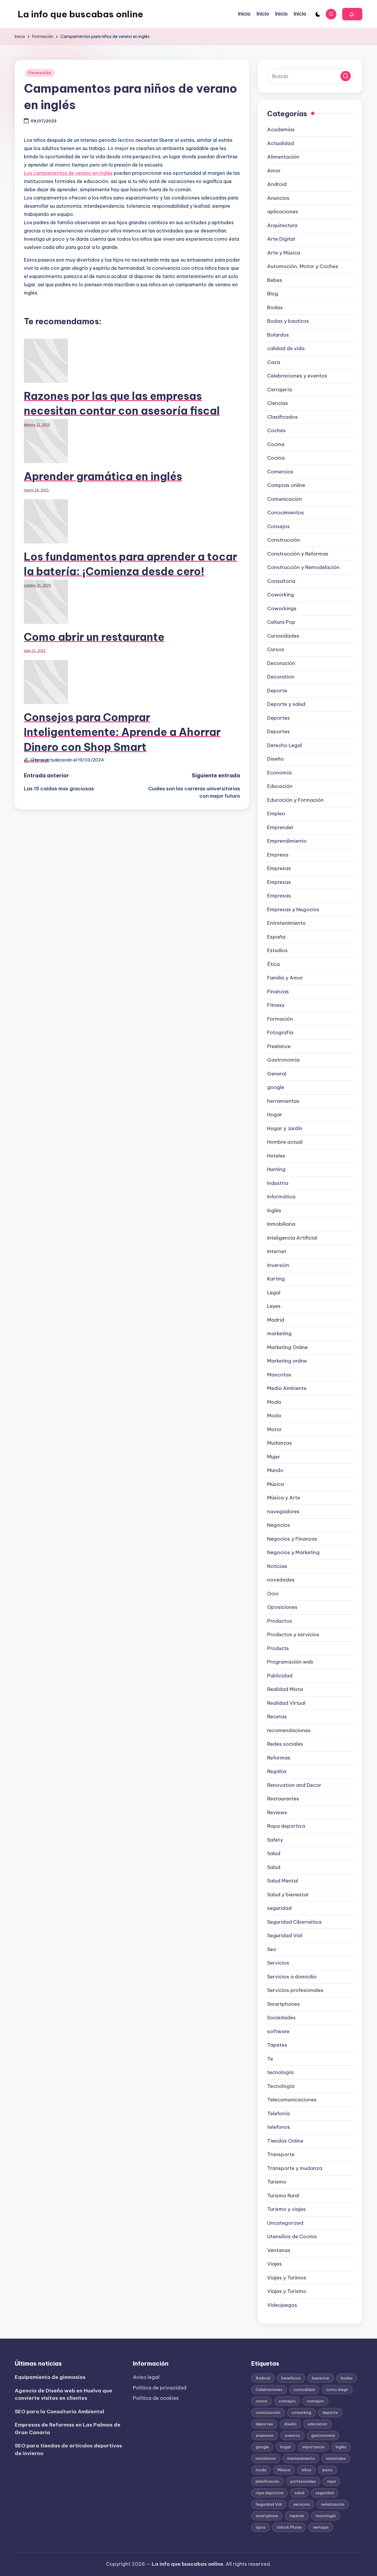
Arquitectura (282, 225)
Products (278, 1648)
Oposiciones (282, 1607)
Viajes (275, 2264)
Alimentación (283, 157)
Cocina (276, 444)
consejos (287, 2401)
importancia (313, 2447)
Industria (278, 1183)
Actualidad (281, 143)
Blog (273, 294)
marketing (279, 1333)
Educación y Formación (295, 800)
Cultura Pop (281, 622)
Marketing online (287, 1361)
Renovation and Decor (294, 1785)
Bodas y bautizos (288, 321)
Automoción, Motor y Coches (303, 266)
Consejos (278, 526)
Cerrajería (280, 390)
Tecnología (281, 2086)
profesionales (303, 2481)
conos (262, 2401)
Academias (281, 129)
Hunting (276, 1169)
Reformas (279, 1758)
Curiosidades (283, 636)
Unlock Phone (289, 2527)
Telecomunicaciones (292, 2100)
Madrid (276, 1320)
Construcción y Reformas (298, 554)
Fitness (276, 1005)
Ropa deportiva (286, 1826)
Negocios (279, 1525)
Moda (274, 1402)
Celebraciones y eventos (297, 376)
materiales (336, 2458)
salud (299, 2493)
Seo (272, 1949)
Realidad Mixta (285, 1689)
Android (277, 184)
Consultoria (281, 581)
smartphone (267, 2516)
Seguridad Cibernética (294, 1922)
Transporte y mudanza (295, 2168)
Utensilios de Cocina (292, 2236)
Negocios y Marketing (293, 1552)
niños (306, 2470)
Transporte (281, 2154)
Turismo (277, 2182)
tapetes (297, 2516)
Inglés (274, 1210)
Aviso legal (146, 2377)
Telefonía (278, 2113)
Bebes (275, 280)
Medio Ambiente (287, 1388)
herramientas (283, 1101)
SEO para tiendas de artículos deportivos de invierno (68, 2449)
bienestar (321, 2378)
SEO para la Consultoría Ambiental (59, 2412)
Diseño (275, 759)
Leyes (274, 1306)
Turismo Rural (283, 2196)
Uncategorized (285, 2223)
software (278, 2031)
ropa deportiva (269, 2493)
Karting (276, 1279)
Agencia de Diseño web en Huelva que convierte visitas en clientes (63, 2394)
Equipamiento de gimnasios (50, 2377)
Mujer (274, 1457)
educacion (318, 2424)
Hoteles (276, 1156)
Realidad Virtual (286, 1703)
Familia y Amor (285, 978)
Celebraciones (269, 2389)
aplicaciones (283, 212)
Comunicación (285, 499)
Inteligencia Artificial (292, 1238)
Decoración (281, 663)
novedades (281, 1580)
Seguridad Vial (285, 1935)
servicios (301, 2504)
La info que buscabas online (80, 14)
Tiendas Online (285, 2141)
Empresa (278, 855)
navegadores (283, 1511)
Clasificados (282, 417)
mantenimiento (301, 2458)
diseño (290, 2424)
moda (261, 2470)
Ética (273, 964)
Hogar (275, 1115)
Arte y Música (284, 253)
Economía (279, 773)
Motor (275, 1429)
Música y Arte (284, 1498)
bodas (347, 2378)
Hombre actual (285, 1142)
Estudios (277, 950)
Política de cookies (156, 2398)
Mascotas (279, 1375)
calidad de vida (286, 348)
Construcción (283, 540)
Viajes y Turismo (287, 2291)
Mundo (275, 1470)
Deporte (277, 691)
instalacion (266, 2458)
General (277, 1074)
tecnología (280, 2072)
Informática (281, 1197)
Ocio (273, 1594)
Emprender (280, 827)
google (276, 1087)
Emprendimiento (287, 841)
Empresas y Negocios (293, 909)
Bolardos (278, 335)
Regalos (277, 1771)
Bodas (275, 307)
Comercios (280, 472)
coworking (301, 2412)
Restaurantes (283, 1799)
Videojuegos (282, 2305)
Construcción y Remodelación (303, 567)
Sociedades (281, 2018)
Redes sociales (285, 1744)
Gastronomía (283, 1060)
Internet (277, 1251)
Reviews (277, 1812)
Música (276, 1484)
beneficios (291, 2378)
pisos (328, 2470)
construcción (268, 2412)
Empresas (279, 868)
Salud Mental (283, 1881)
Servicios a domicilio (292, 1977)
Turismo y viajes (286, 2209)
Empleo (276, 814)
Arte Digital (281, 239)
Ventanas (279, 2250)
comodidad (304, 2389)
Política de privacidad (160, 2388)
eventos (292, 2435)
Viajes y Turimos (287, 2278)
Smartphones (283, 2004)
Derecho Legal (285, 745)
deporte (330, 2412)
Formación (40, 73)
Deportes (278, 718)
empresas (265, 2435)
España (276, 937)
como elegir (337, 2389)
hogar (286, 2447)
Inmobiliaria (281, 1224)
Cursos (276, 649)
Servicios (278, 1963)
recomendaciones (289, 1730)
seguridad (279, 1908)
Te (270, 2059)
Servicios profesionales (295, 1990)
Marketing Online (287, 1347)
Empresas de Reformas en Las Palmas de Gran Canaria (68, 2429)
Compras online (286, 485)
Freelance (279, 1046)
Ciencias (278, 403)
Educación (280, 786)
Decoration (281, 677)
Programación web (290, 1662)
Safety (275, 1840)
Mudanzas (280, 1443)
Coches (276, 430)
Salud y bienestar (288, 1895)
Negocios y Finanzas (292, 1539)
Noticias (277, 1566)
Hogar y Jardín (285, 1128)
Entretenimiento (286, 923)
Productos (280, 1621)
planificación (267, 2481)
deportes (264, 2424)
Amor (274, 171)
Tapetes (277, 2045)
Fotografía (280, 1032)
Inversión (278, 1265)
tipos (261, 2527)
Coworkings (282, 608)
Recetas (277, 1717)
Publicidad (280, 1676)
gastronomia (323, 2435)
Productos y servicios (293, 1634)
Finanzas (278, 992)
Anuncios (278, 198)
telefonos (279, 2127)
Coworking (281, 595)
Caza (274, 362)
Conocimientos (286, 513)
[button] (352, 14)
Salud (274, 1853)
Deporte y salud (286, 704)
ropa (331, 2481)
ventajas (321, 2527)
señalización (333, 2504)
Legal (274, 1293)
